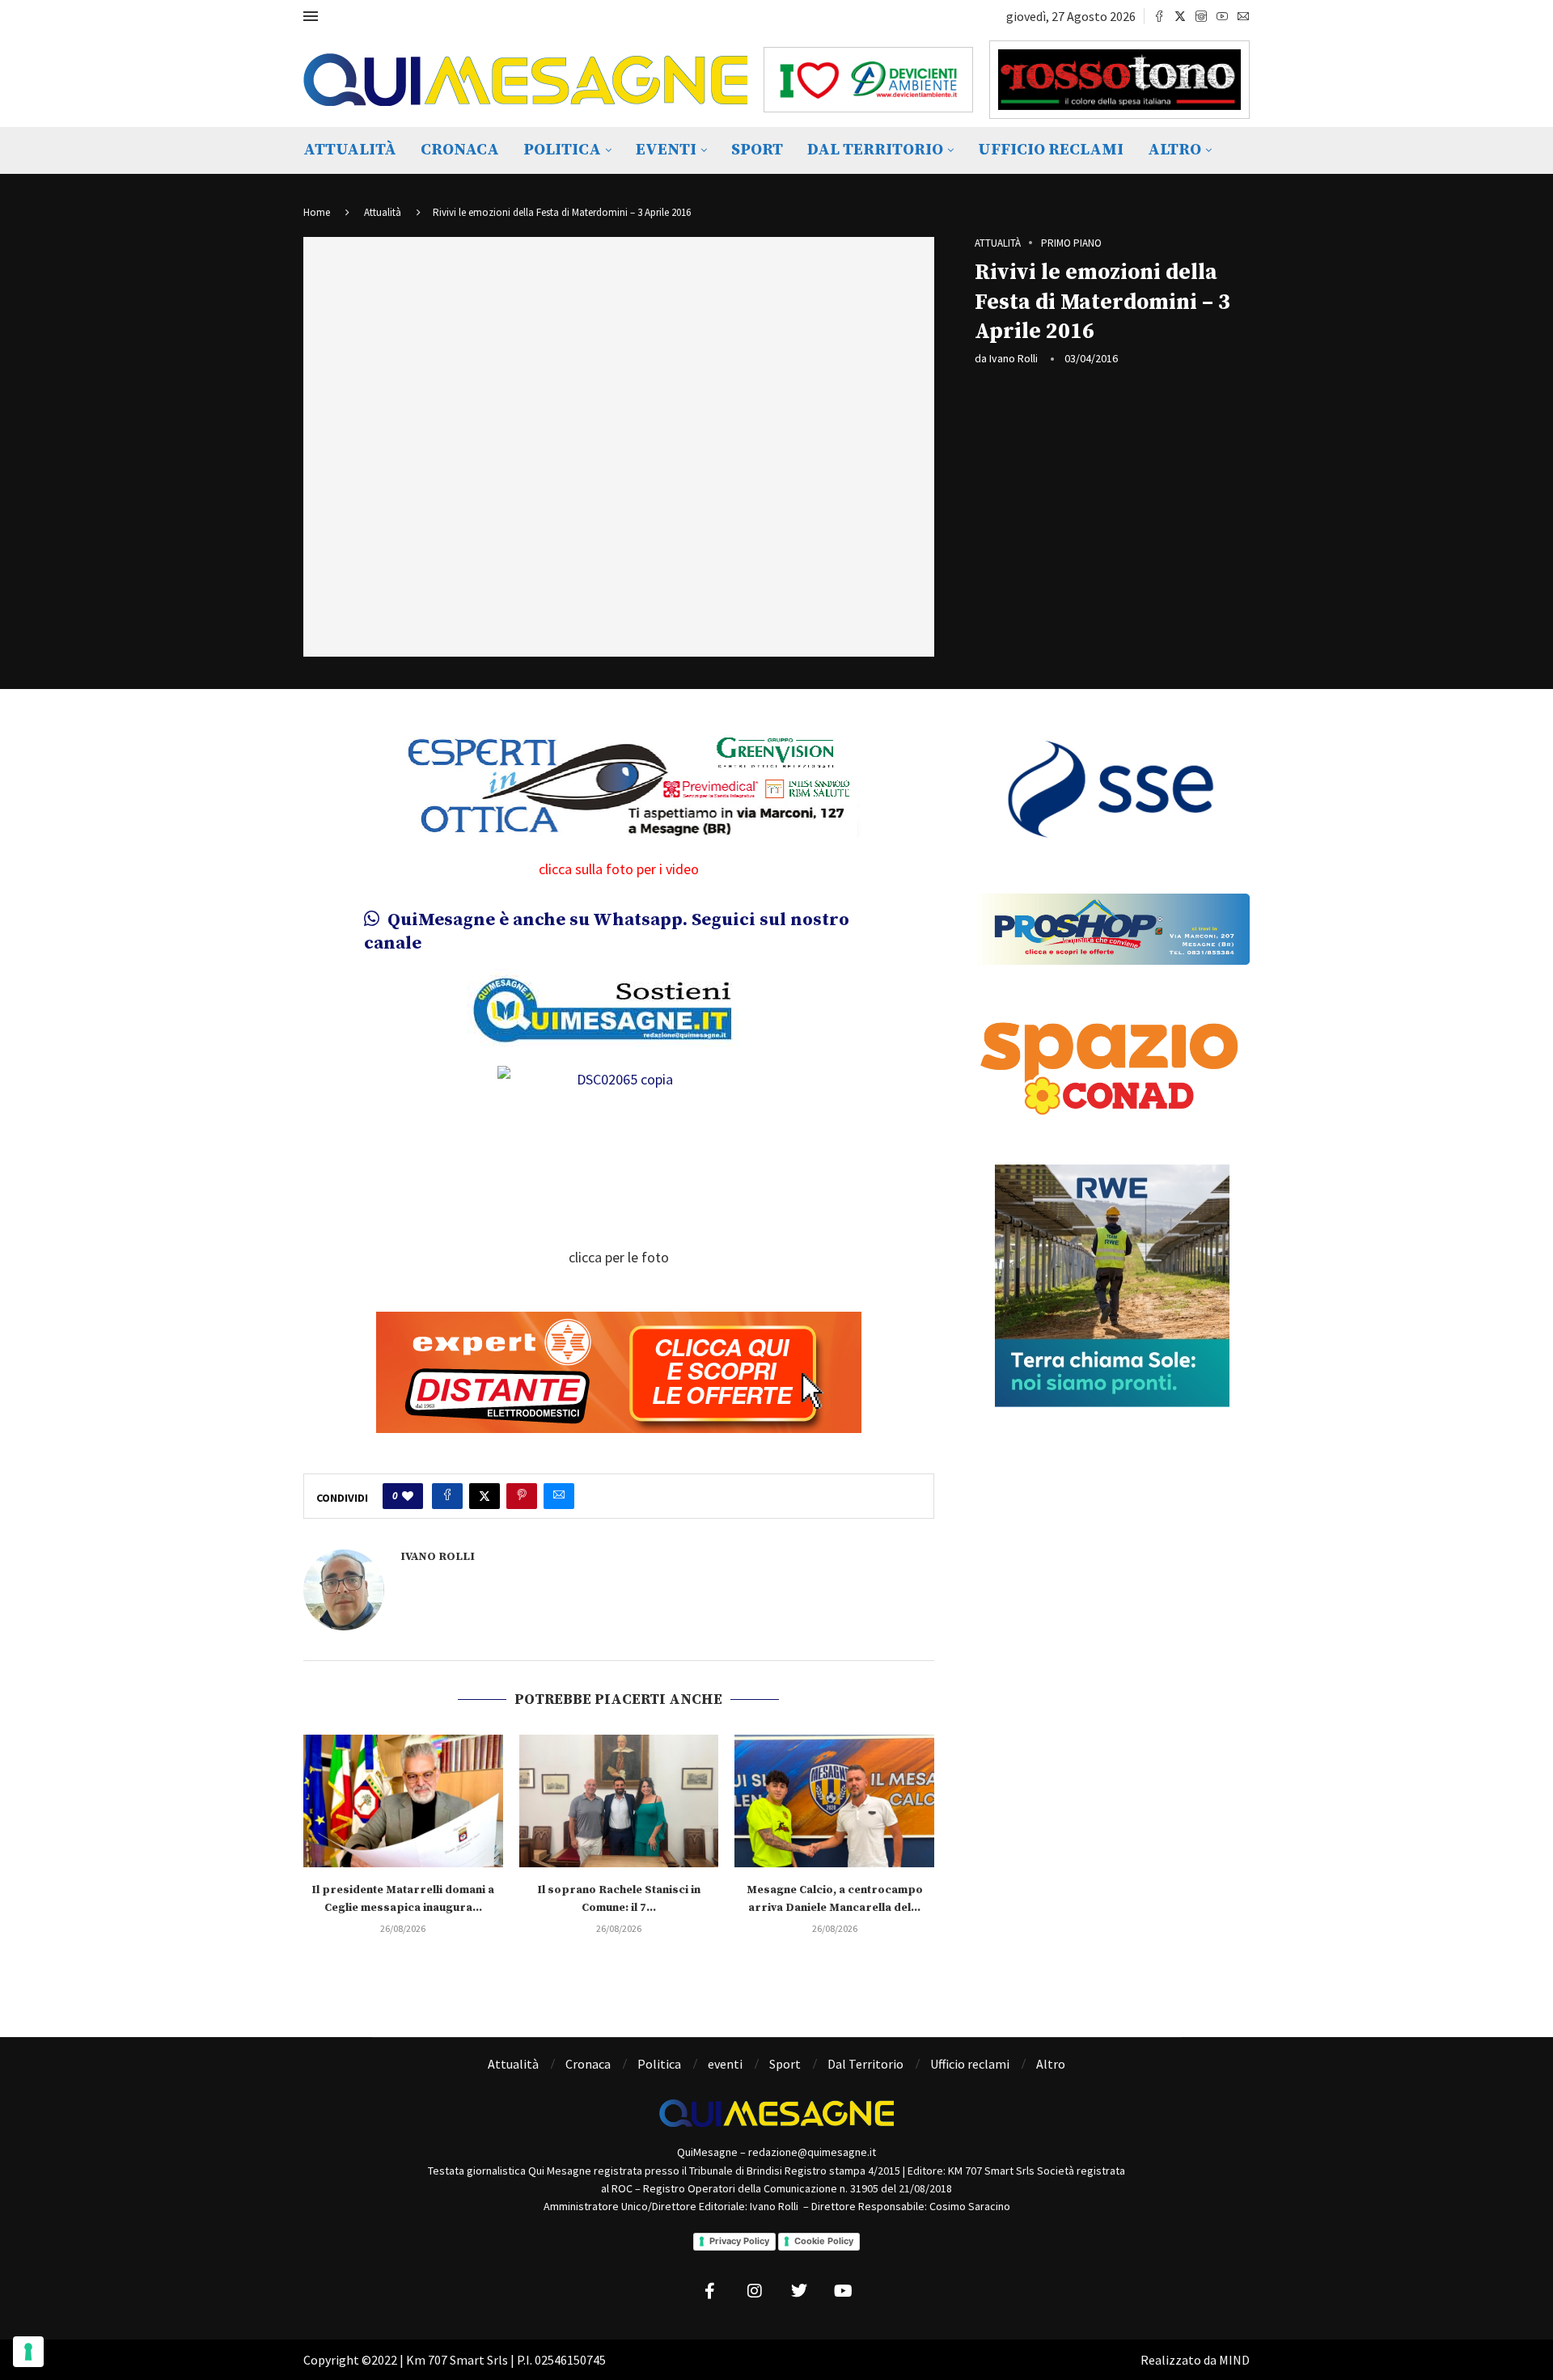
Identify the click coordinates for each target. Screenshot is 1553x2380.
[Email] (1243, 16)
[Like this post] (408, 1496)
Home (317, 212)
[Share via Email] (559, 1496)
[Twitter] (1180, 16)
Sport (757, 150)
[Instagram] (1201, 16)
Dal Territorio (875, 150)
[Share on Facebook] (447, 1496)
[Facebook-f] (710, 2291)
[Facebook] (1159, 16)
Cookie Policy (824, 2241)
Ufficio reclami (1051, 150)
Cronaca (460, 150)
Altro (1174, 150)
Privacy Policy (739, 2241)
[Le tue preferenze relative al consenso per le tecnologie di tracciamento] (28, 2352)
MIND (1234, 2360)
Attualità (350, 150)
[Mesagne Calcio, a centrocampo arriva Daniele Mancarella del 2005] (834, 1801)
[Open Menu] (311, 16)
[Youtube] (1222, 16)
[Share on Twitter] (485, 1496)
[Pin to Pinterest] (522, 1496)
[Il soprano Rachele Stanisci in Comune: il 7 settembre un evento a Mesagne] (619, 1801)
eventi (666, 150)
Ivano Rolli (1013, 358)
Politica (562, 150)
